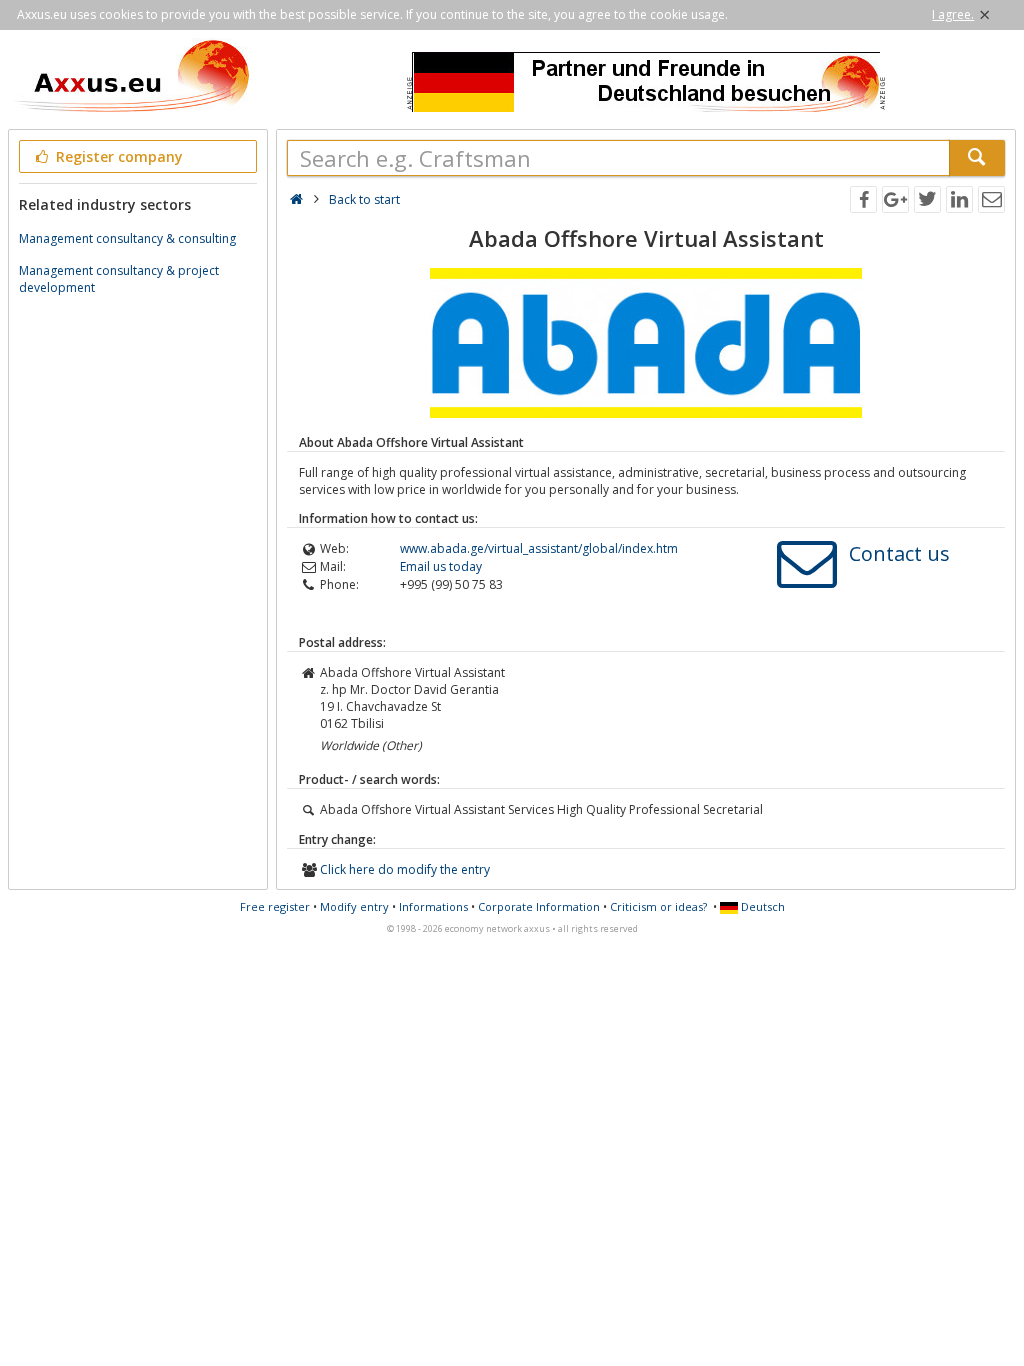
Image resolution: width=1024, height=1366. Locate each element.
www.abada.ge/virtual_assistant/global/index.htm (539, 548)
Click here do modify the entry (405, 869)
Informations (433, 906)
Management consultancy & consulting (127, 238)
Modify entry (354, 906)
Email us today (441, 566)
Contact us (899, 553)
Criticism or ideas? (658, 906)
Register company (117, 156)
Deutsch (761, 906)
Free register (275, 906)
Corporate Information (539, 906)
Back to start (364, 199)
